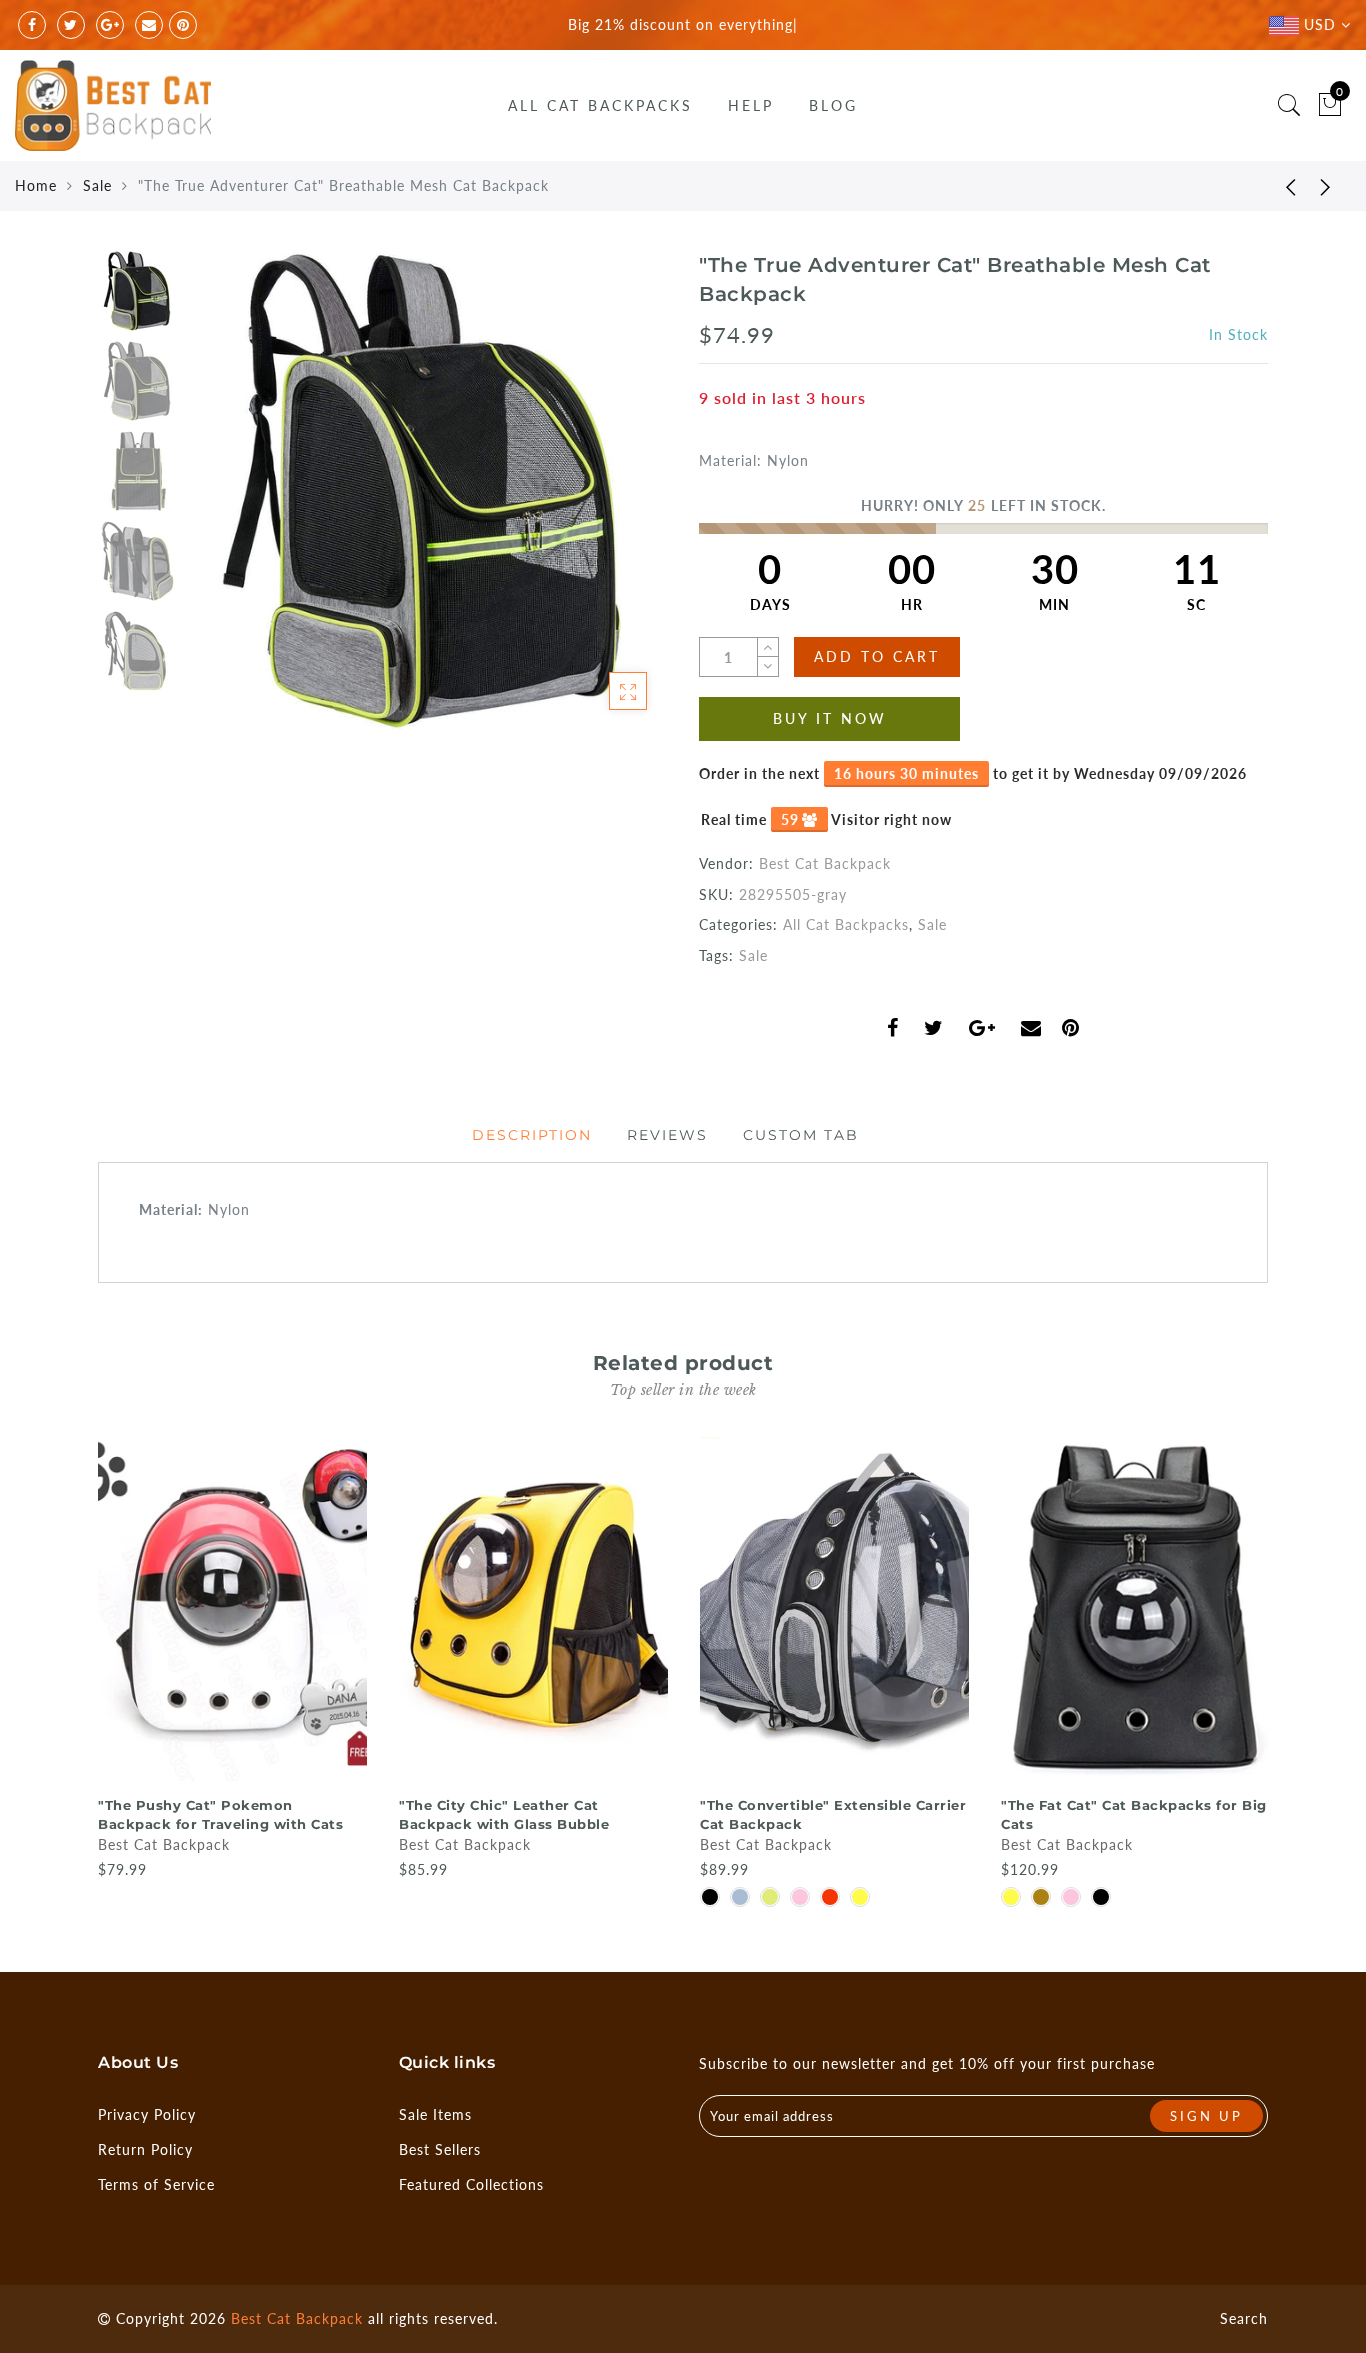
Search (1244, 2318)
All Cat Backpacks (600, 105)
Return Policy (145, 2149)
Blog (833, 105)
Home (36, 185)
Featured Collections (471, 2184)
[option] (427, 490)
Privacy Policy (147, 2114)
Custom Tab (801, 1135)
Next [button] (605, 502)
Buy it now (830, 718)
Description (532, 1135)
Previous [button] (224, 502)
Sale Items (435, 2114)
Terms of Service (156, 2184)
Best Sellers (440, 2149)
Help (751, 105)
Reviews (667, 1135)
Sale (97, 185)
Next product (1326, 186)
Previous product (1276, 186)
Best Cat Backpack (825, 863)
